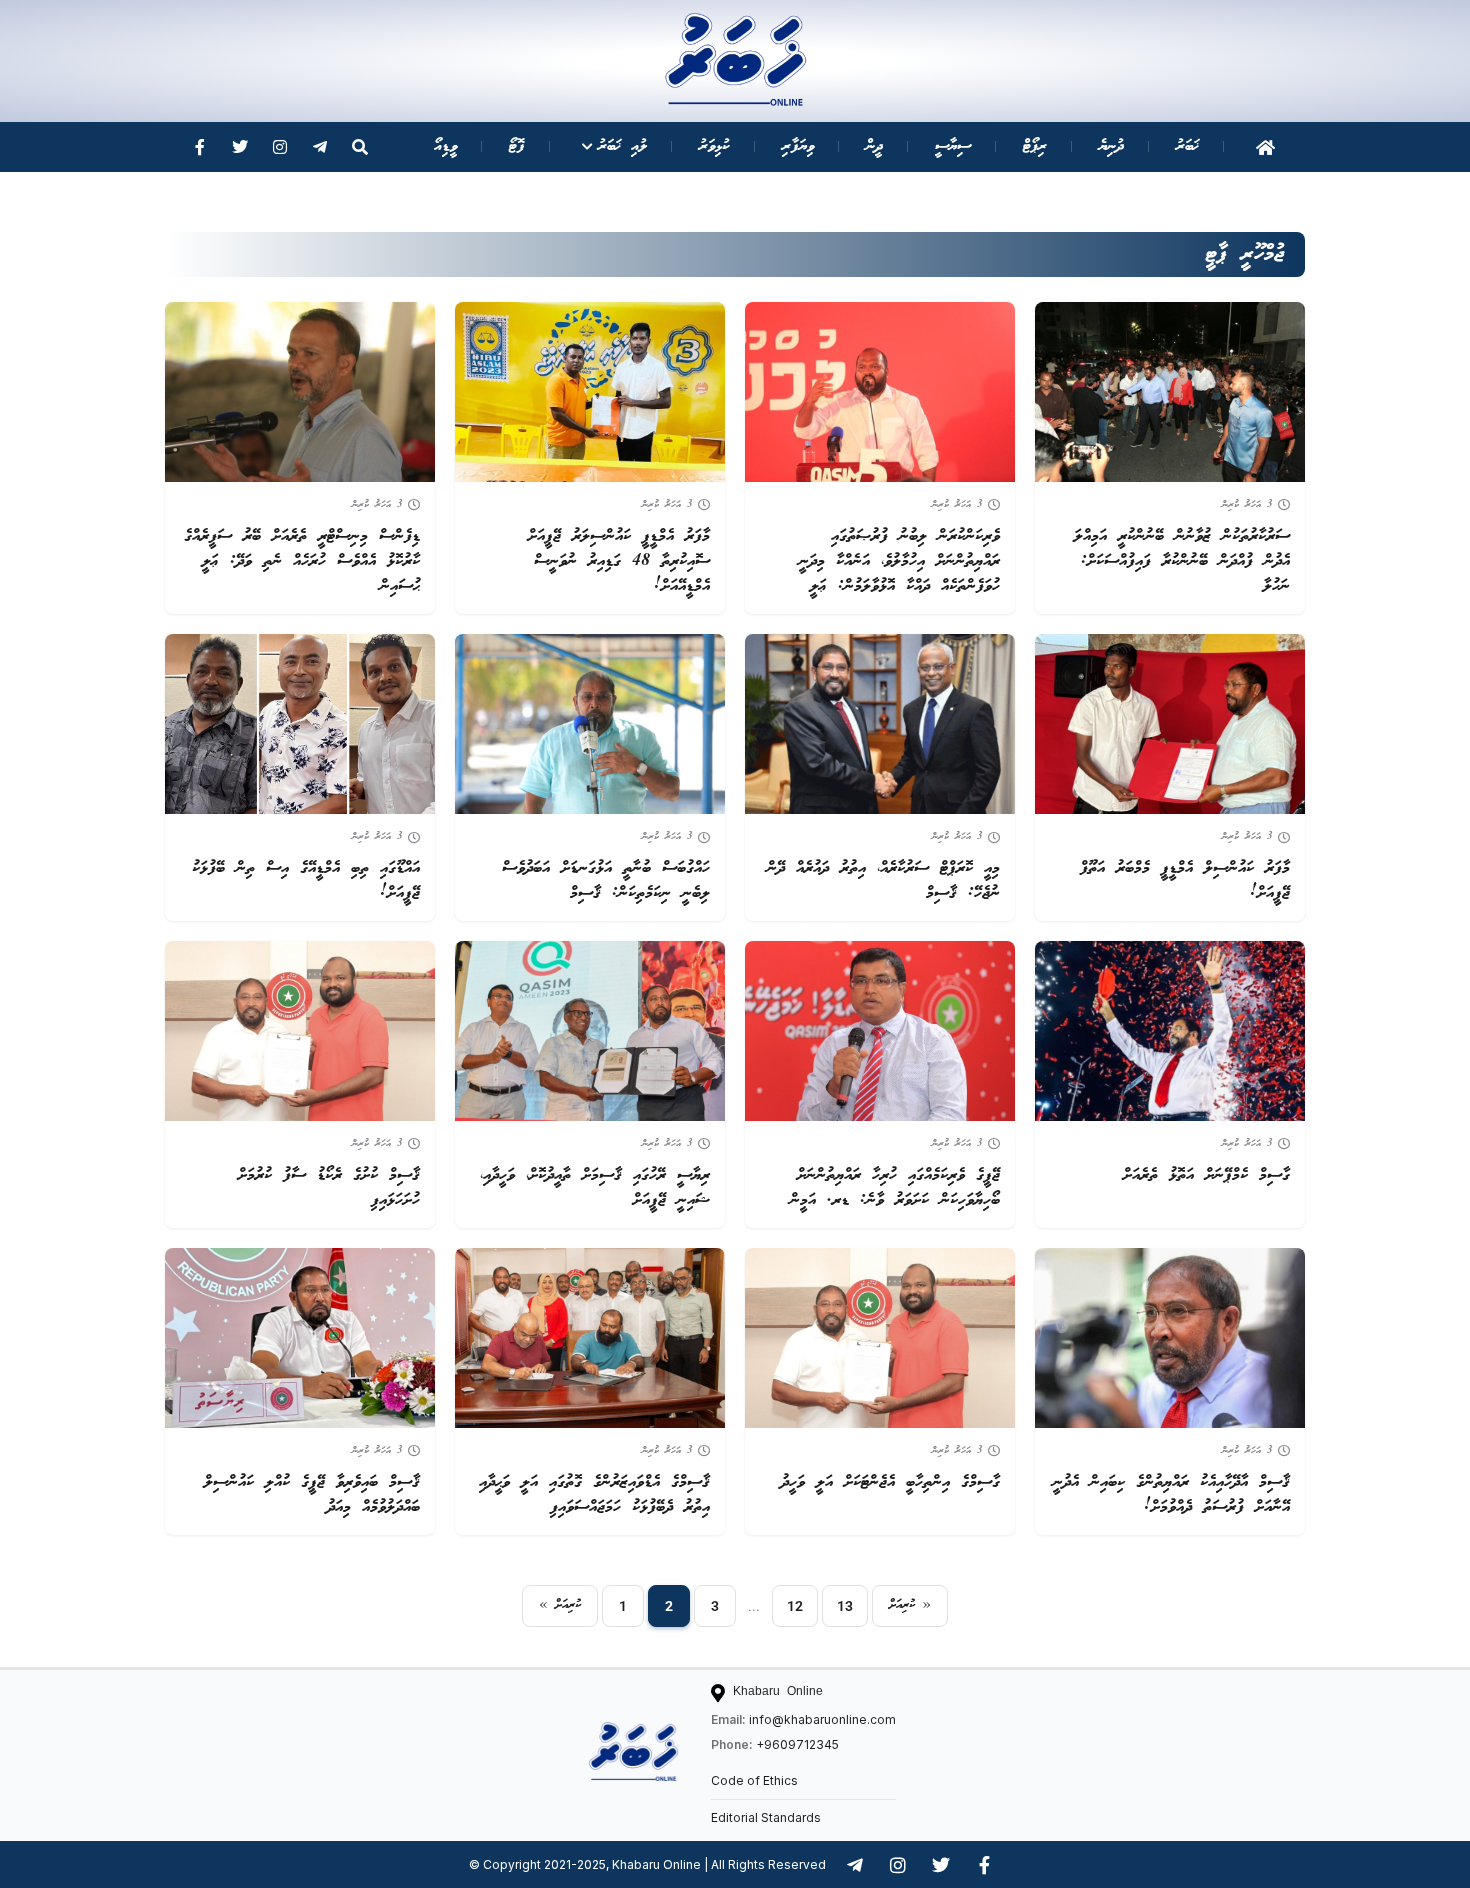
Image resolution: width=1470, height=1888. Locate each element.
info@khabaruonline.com (822, 1719)
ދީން (874, 146)
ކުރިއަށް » (910, 1605)
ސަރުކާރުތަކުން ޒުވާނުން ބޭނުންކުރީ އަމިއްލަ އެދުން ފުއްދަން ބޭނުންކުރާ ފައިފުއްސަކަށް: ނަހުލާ (1182, 561)
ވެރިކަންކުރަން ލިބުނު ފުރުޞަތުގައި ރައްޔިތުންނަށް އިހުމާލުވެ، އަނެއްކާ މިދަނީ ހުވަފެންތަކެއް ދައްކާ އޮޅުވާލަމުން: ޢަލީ (899, 561)
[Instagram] (280, 147)
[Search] (360, 147)
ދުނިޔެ (1111, 146)
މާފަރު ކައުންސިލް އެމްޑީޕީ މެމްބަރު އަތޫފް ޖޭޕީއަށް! (1185, 881)
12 (795, 1606)
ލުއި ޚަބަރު (622, 146)
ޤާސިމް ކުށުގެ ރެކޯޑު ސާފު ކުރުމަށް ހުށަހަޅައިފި (329, 1188)
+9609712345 (797, 1744)
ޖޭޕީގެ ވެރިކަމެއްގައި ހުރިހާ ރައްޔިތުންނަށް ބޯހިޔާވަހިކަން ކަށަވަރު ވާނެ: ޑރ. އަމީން (895, 1188)
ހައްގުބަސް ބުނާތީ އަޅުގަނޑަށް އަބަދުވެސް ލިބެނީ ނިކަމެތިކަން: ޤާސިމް (606, 881)
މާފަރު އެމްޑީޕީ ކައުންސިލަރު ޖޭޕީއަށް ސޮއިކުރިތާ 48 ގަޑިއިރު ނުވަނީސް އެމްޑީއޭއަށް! (619, 561)
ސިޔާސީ (953, 146)
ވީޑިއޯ (445, 146)
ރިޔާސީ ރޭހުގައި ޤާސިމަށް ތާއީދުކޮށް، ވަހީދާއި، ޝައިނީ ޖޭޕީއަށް (595, 1188)
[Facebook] (200, 147)
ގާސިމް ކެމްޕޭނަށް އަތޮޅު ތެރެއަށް (1206, 1175)
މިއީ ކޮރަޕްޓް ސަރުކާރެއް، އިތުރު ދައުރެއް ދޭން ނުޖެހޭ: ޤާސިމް (883, 881)
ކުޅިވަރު (714, 146)
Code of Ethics (754, 1780)
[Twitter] (240, 147)
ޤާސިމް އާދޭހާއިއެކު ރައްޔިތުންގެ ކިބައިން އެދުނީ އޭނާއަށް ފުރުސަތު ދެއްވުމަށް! (1171, 1495)
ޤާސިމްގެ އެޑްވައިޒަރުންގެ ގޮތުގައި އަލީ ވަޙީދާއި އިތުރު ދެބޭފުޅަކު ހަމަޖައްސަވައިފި (594, 1495)
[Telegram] (320, 147)
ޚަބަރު (1187, 146)
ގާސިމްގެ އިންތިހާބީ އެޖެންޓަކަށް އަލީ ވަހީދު (890, 1482)
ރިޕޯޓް (1035, 146)
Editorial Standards (766, 1817)
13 (845, 1606)
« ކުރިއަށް (560, 1605)
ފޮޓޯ (517, 146)
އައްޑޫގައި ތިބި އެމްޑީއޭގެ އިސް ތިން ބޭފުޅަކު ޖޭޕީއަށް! (306, 881)
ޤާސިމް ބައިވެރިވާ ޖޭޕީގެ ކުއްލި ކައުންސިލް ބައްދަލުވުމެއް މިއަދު (312, 1495)
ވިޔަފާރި (798, 146)
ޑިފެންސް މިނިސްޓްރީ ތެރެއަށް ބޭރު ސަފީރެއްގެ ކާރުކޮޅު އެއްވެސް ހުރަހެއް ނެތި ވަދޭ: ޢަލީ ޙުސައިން (302, 561)
